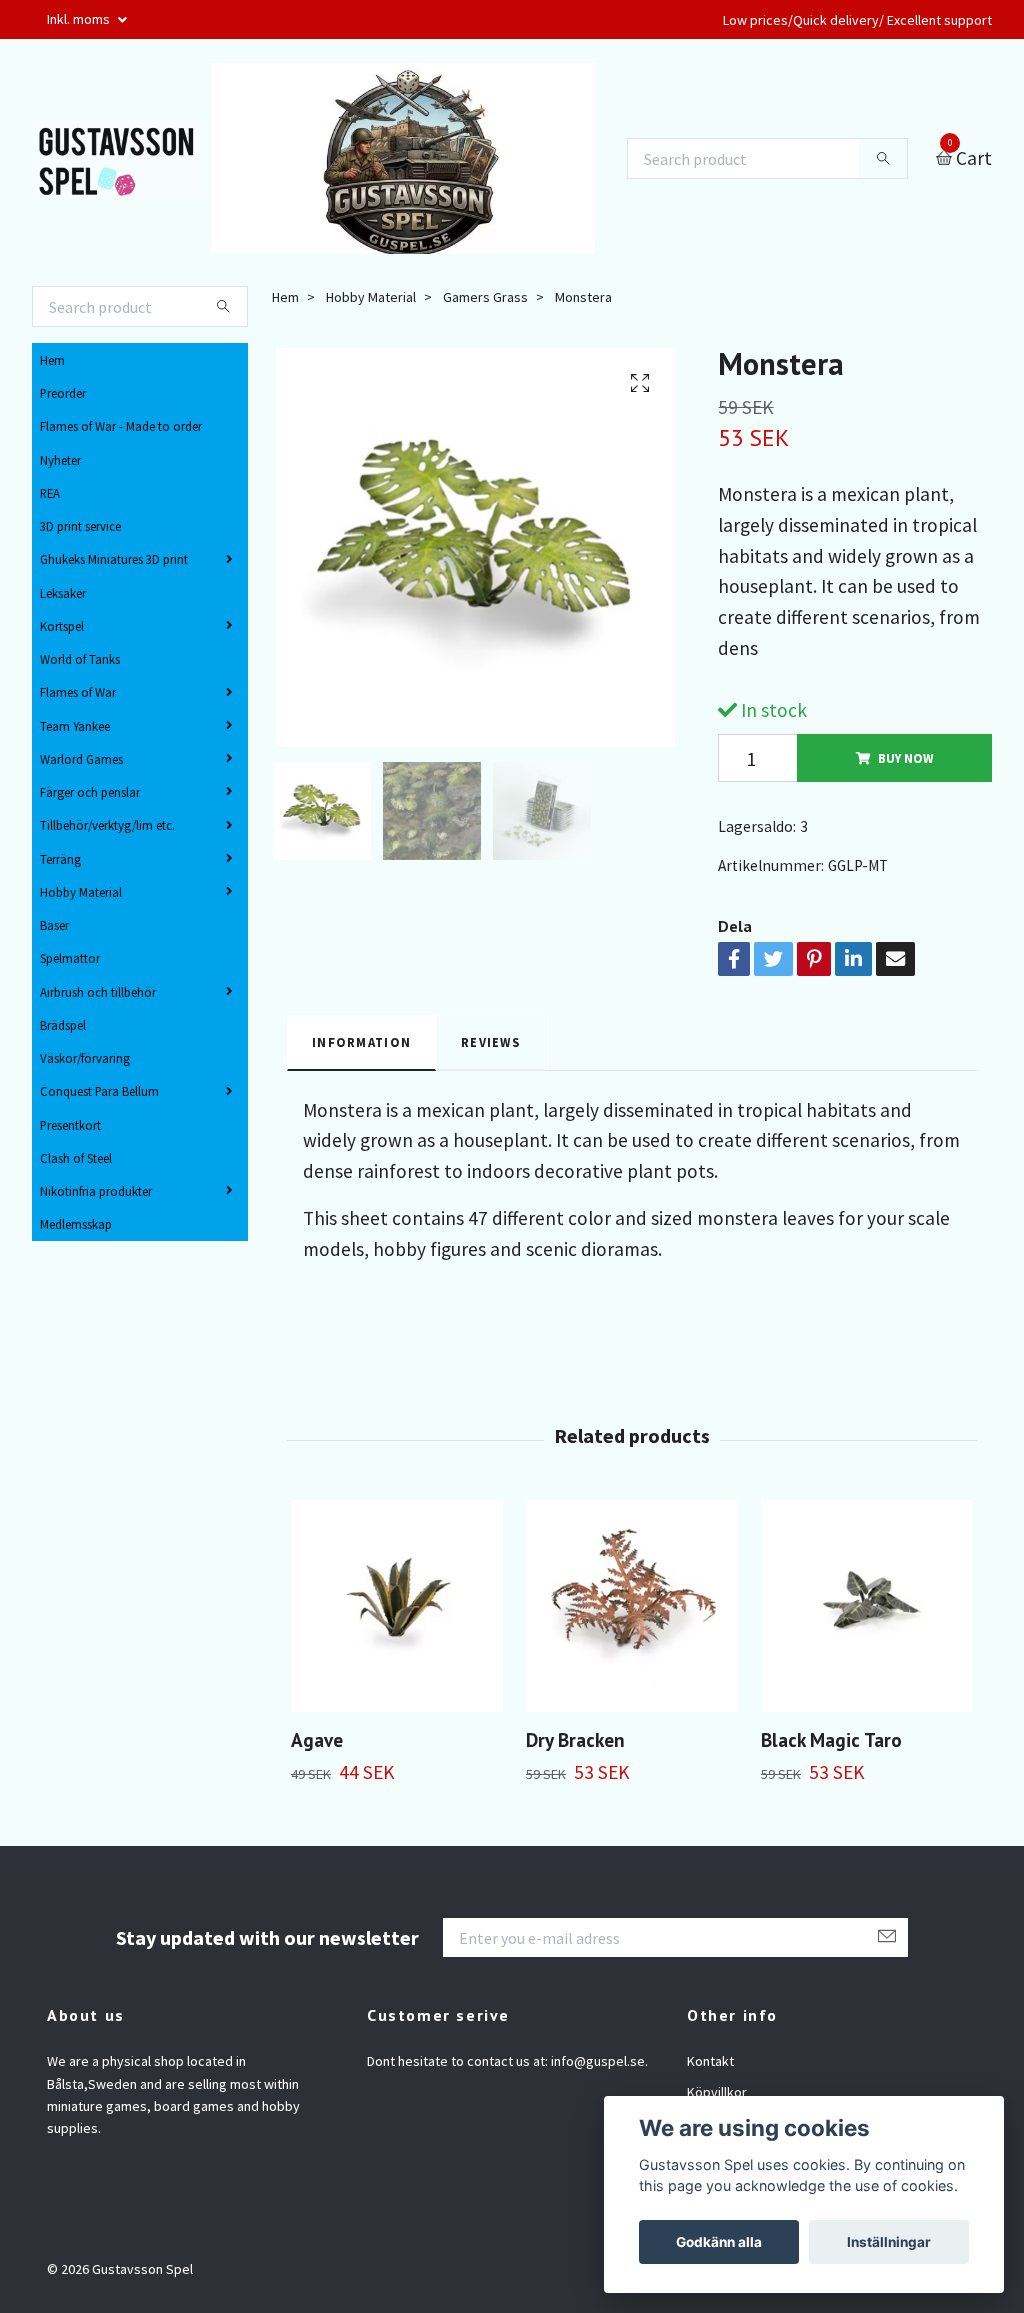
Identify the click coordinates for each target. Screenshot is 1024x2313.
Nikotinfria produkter (96, 1191)
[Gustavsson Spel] (117, 159)
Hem (52, 360)
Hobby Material (81, 892)
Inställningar (889, 2242)
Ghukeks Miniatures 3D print (114, 559)
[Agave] (397, 1606)
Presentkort (70, 1125)
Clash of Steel (76, 1158)
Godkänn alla (719, 2242)
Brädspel (63, 1025)
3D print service (80, 526)
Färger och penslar (90, 792)
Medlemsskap (76, 1224)
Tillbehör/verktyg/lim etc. (107, 825)
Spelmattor (70, 958)
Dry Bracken (575, 1739)
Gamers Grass (485, 297)
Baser (54, 925)
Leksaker (63, 593)
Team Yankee (75, 726)
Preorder (63, 393)
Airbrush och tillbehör (98, 992)
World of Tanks (80, 659)
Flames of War (78, 692)
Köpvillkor (717, 2092)
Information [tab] (361, 1042)
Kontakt (710, 2061)
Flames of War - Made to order (121, 426)
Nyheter (60, 460)
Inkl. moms (80, 19)
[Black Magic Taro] (867, 1606)
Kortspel (62, 626)
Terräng (60, 859)
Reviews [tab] (490, 1042)
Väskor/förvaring (85, 1058)
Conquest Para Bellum (99, 1091)
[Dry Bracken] (632, 1606)
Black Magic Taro (831, 1739)
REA (50, 493)
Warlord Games (81, 759)
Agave (317, 1739)
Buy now (905, 758)
